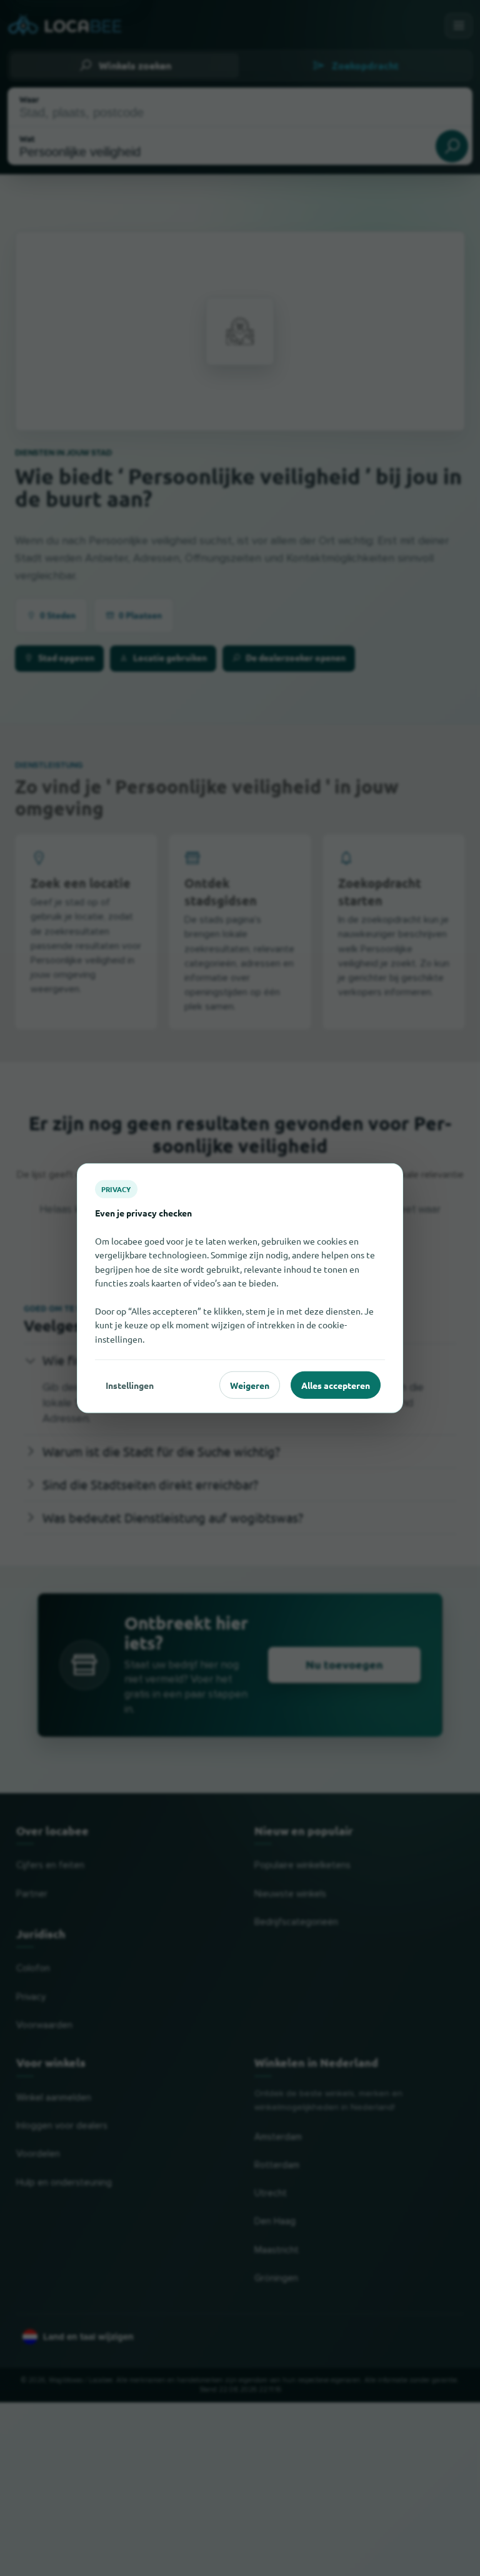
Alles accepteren (336, 1385)
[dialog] (240, 1288)
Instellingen (130, 1385)
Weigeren (250, 1385)
